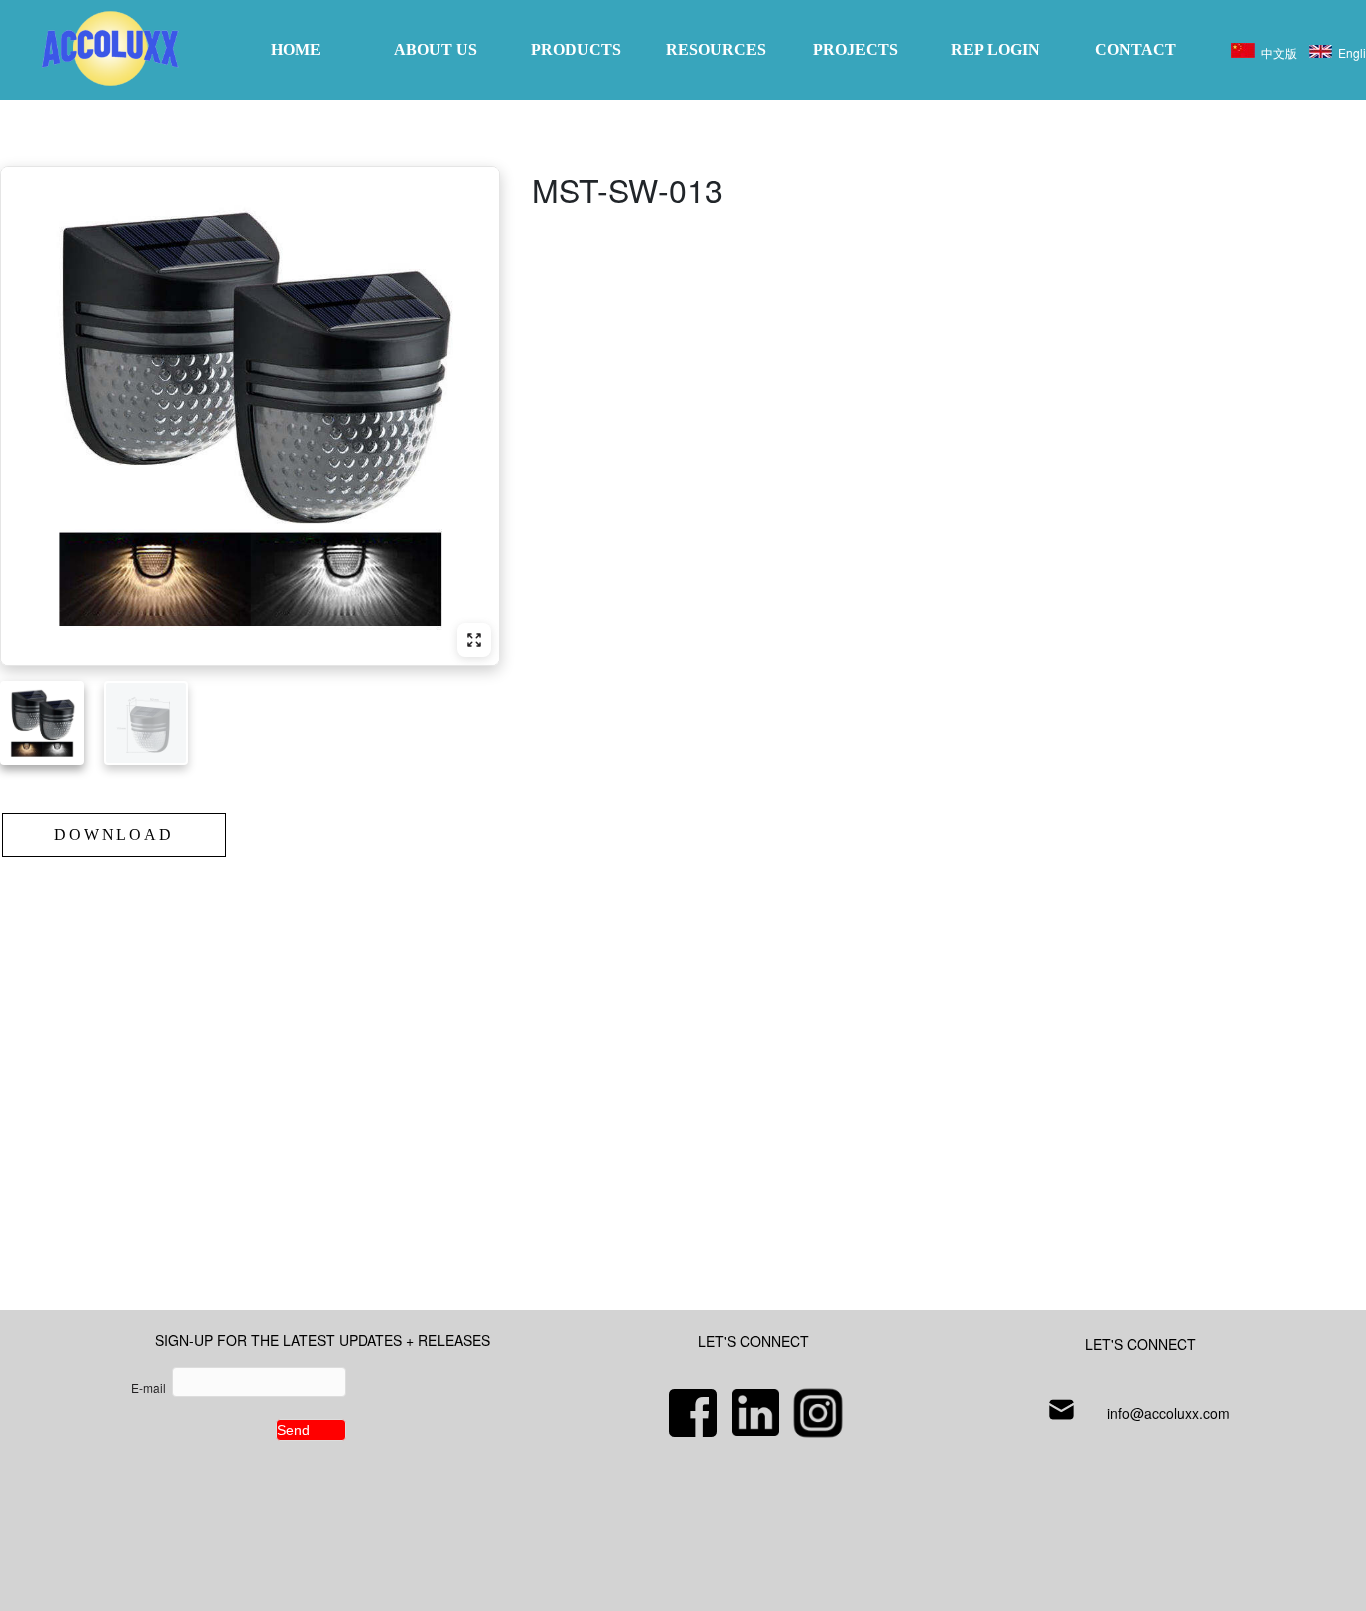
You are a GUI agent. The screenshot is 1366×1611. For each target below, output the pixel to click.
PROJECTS (855, 49)
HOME (296, 49)
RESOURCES (716, 49)
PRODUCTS (576, 49)
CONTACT (1135, 49)
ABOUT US (435, 49)
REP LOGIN (995, 49)
